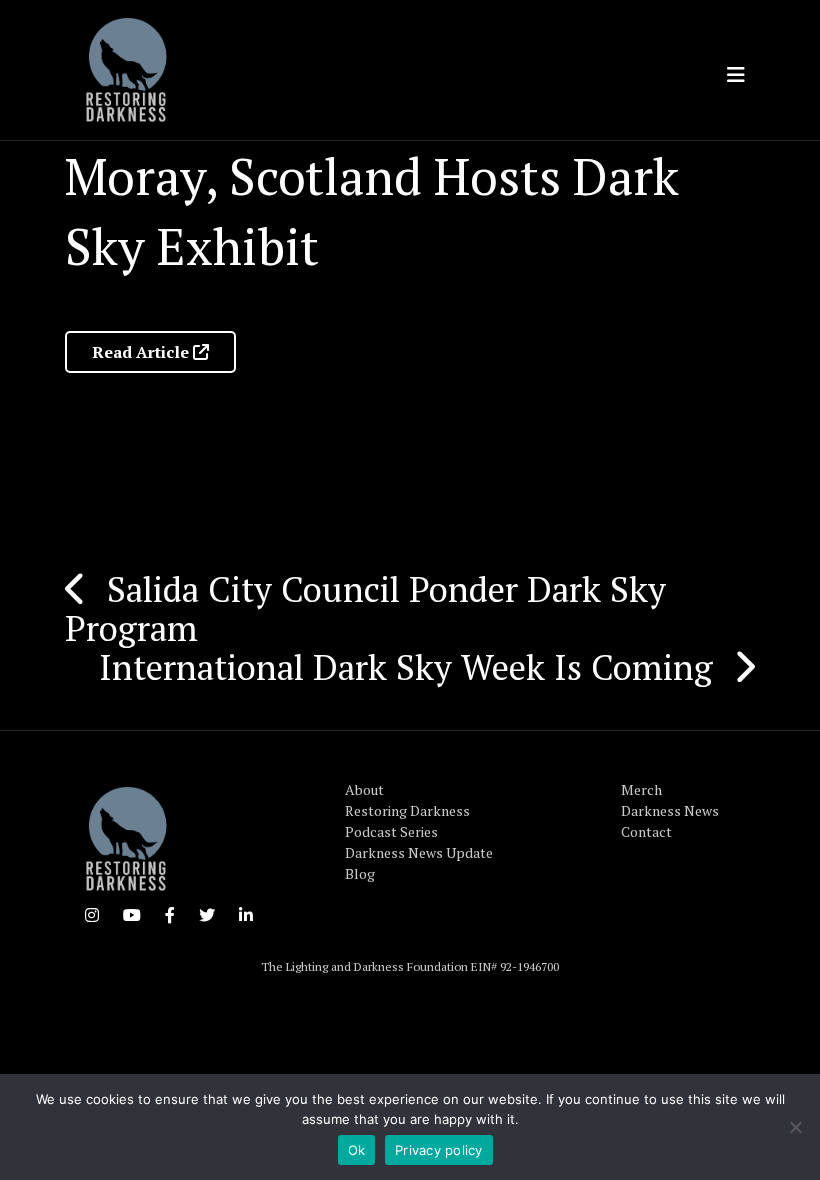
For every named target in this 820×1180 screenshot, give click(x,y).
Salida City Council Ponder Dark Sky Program (365, 608)
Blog (360, 873)
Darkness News (670, 810)
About (364, 789)
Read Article (142, 352)
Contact (646, 831)
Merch (641, 789)
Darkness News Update (419, 852)
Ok (357, 1150)
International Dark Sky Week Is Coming (406, 667)
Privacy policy (439, 1150)
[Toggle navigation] (736, 75)
